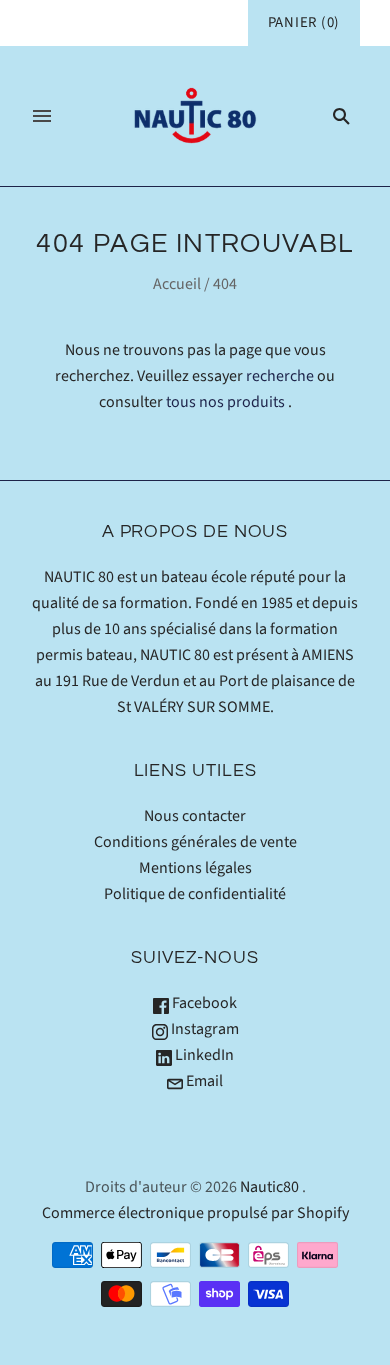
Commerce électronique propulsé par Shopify (195, 1213)
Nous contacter (195, 816)
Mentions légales (195, 868)
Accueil (177, 284)
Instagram (203, 1029)
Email (203, 1081)
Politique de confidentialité (195, 894)
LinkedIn (203, 1055)
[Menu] (42, 116)
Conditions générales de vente (195, 842)
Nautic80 (269, 1187)
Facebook (203, 1003)
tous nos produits (225, 402)
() (304, 22)
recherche (280, 376)
